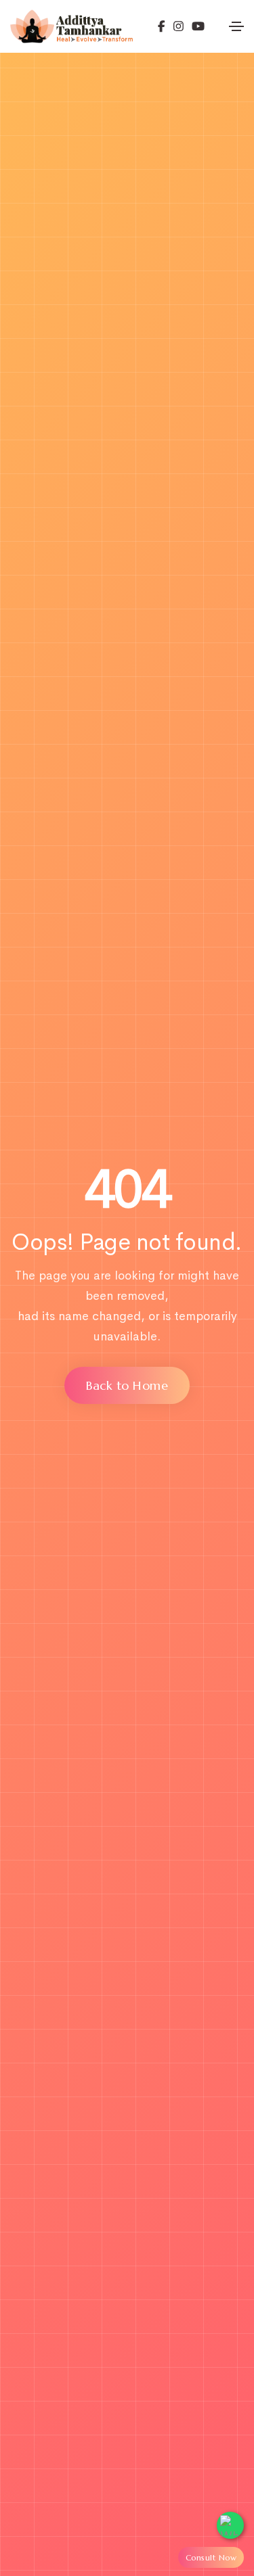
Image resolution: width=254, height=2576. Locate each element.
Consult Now (211, 2557)
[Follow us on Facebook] (162, 26)
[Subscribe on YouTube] (194, 26)
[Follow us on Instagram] (174, 26)
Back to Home (127, 1385)
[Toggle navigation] (236, 26)
